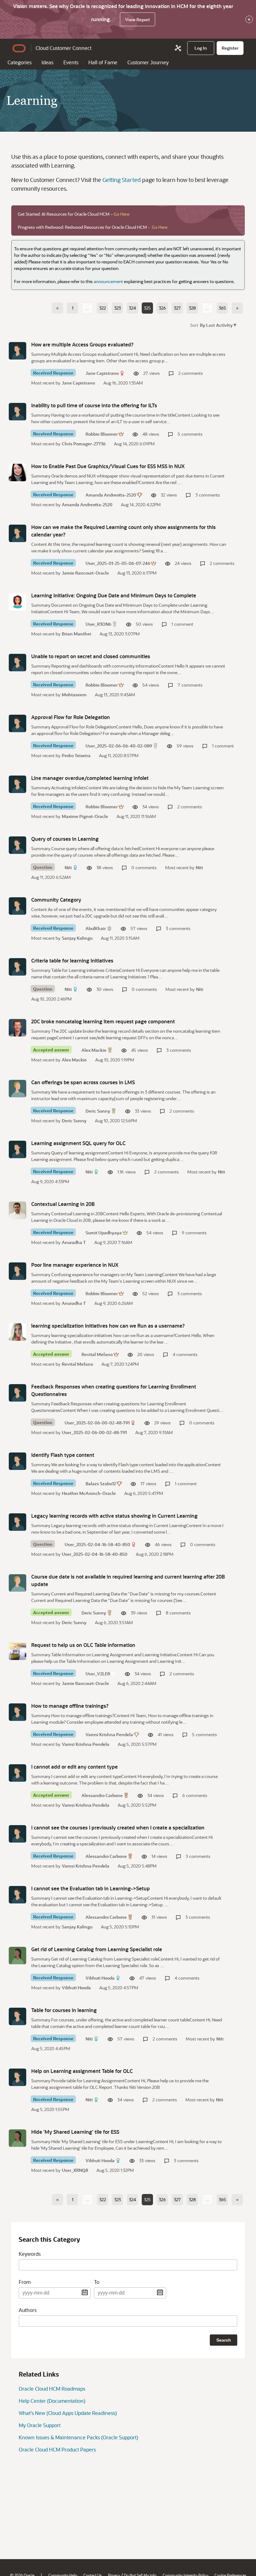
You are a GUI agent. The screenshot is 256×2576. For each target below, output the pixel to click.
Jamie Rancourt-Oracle (85, 573)
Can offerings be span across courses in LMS (83, 1082)
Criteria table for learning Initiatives (72, 960)
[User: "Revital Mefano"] (17, 1332)
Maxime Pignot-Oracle (85, 816)
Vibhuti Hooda (100, 1978)
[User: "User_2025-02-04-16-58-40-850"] (17, 1522)
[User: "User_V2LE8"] (17, 1651)
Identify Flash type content (63, 1455)
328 (192, 308)
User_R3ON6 (98, 624)
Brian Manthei (76, 634)
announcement (108, 281)
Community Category (56, 900)
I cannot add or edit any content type (74, 1767)
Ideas (47, 62)
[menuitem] (201, 48)
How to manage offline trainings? (70, 1706)
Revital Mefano (97, 1354)
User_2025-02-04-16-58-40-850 (97, 1544)
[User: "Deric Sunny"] (17, 1089)
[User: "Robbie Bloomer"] (17, 412)
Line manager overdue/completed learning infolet (90, 778)
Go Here (121, 214)
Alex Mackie (94, 1050)
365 (222, 308)
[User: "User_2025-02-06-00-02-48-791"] (17, 1393)
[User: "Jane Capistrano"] (17, 351)
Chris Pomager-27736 (84, 444)
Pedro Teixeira (76, 755)
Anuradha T (74, 1242)
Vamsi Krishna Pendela (109, 1734)
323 (118, 308)
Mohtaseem (74, 695)
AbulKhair (96, 928)
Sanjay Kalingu (77, 938)
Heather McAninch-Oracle (89, 1493)
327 (177, 308)
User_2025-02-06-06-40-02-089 (119, 746)
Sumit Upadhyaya (104, 1233)
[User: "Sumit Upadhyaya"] (17, 1210)
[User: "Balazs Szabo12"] (17, 1461)
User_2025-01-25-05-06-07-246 (118, 563)
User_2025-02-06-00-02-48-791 (97, 1423)
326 (162, 308)
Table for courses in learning (64, 2010)
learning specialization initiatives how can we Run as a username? (108, 1326)
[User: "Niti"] (17, 845)
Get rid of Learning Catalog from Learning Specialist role (97, 1949)
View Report (138, 20)
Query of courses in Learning (65, 839)
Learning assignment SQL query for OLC (78, 1143)
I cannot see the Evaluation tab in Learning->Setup (91, 1888)
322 (103, 308)
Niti (68, 867)
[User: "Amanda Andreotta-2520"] (17, 473)
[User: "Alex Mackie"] (17, 1028)
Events (71, 62)
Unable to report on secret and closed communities (91, 656)
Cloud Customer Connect (64, 48)
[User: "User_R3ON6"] (17, 602)
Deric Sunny (98, 1111)
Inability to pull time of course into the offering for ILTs (94, 405)
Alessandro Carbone (102, 1795)
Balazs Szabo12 (101, 1484)
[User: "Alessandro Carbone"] (17, 1773)
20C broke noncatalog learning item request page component (103, 1021)
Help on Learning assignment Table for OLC (82, 2071)
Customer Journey (148, 62)
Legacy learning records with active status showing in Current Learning (114, 1516)
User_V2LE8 (98, 1674)
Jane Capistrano (102, 373)
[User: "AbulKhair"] (17, 906)
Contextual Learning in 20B (63, 1204)
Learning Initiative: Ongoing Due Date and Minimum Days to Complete (114, 595)
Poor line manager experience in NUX (75, 1265)
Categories (20, 62)
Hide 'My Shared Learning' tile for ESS (75, 2132)
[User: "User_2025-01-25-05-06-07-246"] (17, 533)
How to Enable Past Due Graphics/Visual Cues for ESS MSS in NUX (108, 466)
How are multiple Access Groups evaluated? (82, 344)
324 (132, 308)
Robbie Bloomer (102, 434)
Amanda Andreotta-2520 (111, 495)
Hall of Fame (103, 62)
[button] (217, 325)
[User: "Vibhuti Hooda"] (17, 1956)
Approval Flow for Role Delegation (71, 717)
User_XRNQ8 (75, 2170)
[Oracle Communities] (178, 48)
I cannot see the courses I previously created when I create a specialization (118, 1827)
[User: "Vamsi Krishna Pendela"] (17, 1712)
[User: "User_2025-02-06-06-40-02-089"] (17, 723)
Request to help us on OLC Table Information (83, 1645)
